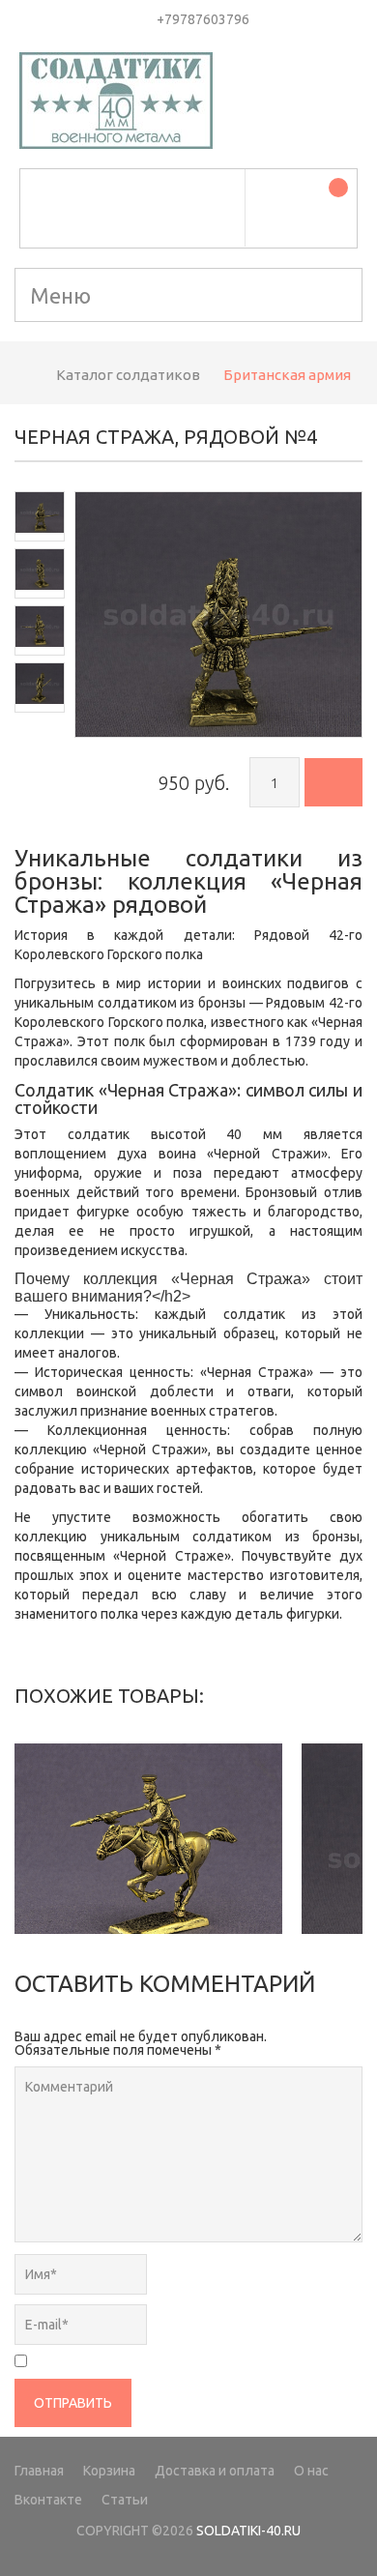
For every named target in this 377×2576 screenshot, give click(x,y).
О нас (311, 2471)
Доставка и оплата (215, 2471)
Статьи (125, 2500)
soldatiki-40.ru (248, 2531)
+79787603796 (203, 19)
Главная (39, 2471)
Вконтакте (48, 2500)
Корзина (109, 2471)
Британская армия (287, 375)
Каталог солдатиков (128, 375)
